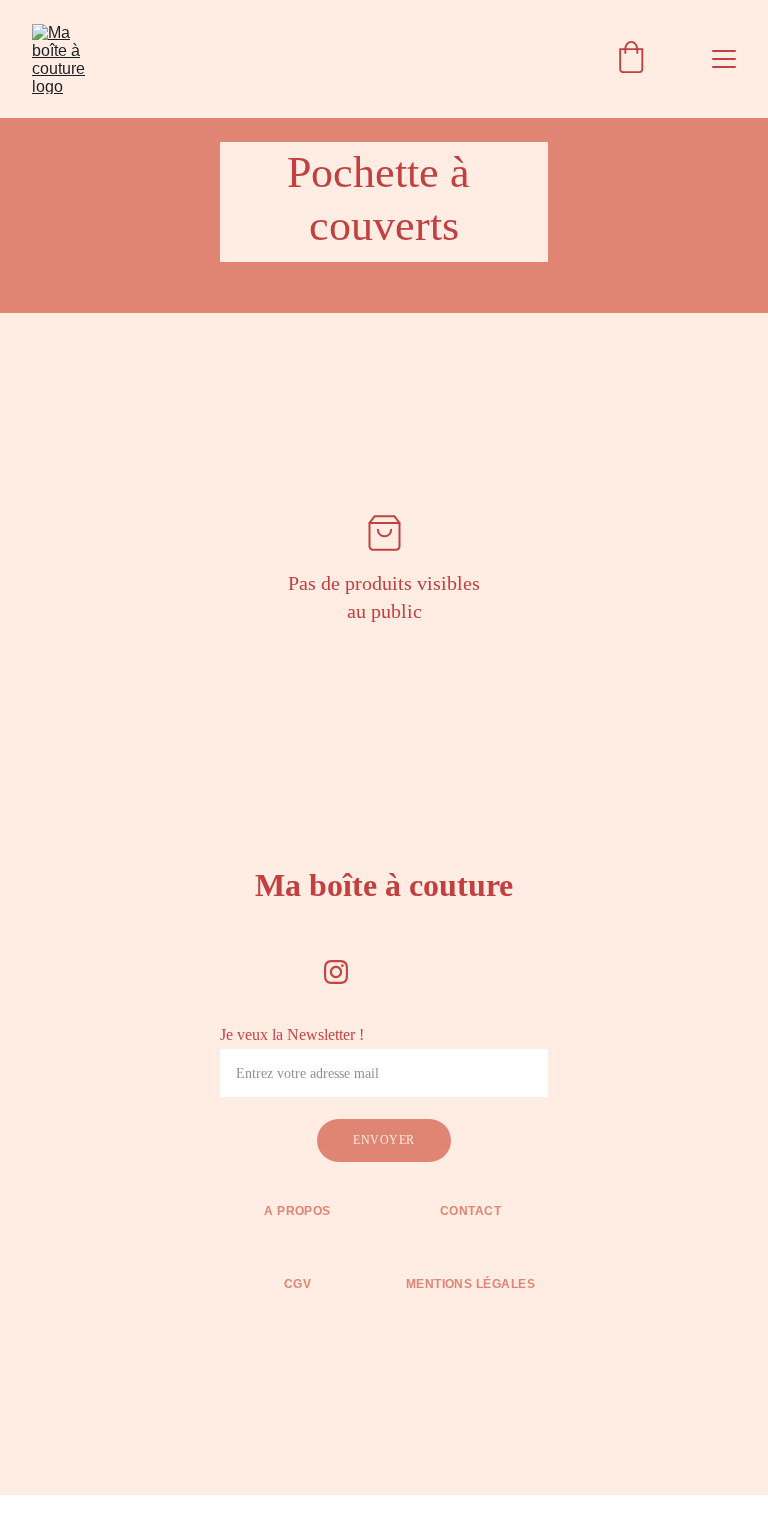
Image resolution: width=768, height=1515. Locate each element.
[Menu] (724, 59)
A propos (297, 1211)
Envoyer (383, 1140)
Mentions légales (471, 1284)
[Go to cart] (631, 59)
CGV (297, 1284)
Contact (470, 1211)
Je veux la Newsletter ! (292, 1034)
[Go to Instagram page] (336, 972)
